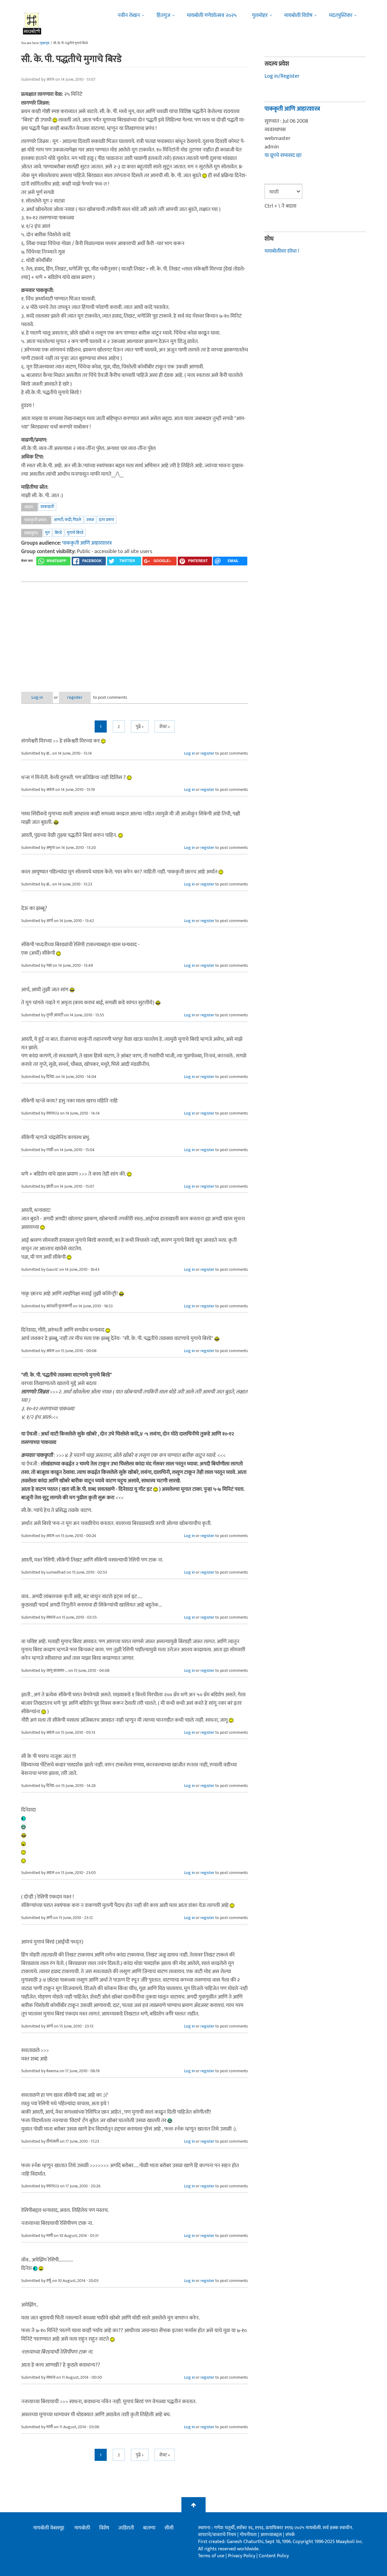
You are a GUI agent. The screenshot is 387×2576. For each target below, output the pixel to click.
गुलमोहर (260, 15)
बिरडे (58, 533)
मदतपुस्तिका (341, 15)
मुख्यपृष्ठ (45, 43)
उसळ (90, 520)
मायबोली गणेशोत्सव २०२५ (212, 15)
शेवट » (165, 727)
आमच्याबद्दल (272, 2535)
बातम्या (149, 2528)
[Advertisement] (135, 632)
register (75, 697)
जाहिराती (126, 2528)
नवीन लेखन (129, 15)
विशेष (104, 2528)
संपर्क (290, 2535)
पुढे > (140, 727)
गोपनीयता (249, 2535)
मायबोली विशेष (298, 15)
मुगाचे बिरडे (75, 533)
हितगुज (163, 15)
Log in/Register (282, 76)
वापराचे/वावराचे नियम (217, 2535)
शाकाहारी (47, 507)
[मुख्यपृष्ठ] (32, 23)
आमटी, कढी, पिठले (68, 520)
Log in (37, 697)
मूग (47, 533)
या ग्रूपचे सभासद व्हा (283, 155)
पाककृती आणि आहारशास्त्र (87, 543)
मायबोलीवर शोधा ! (282, 251)
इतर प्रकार (107, 520)
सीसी (169, 2528)
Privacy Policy (242, 2556)
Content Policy (274, 2556)
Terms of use (211, 2556)
